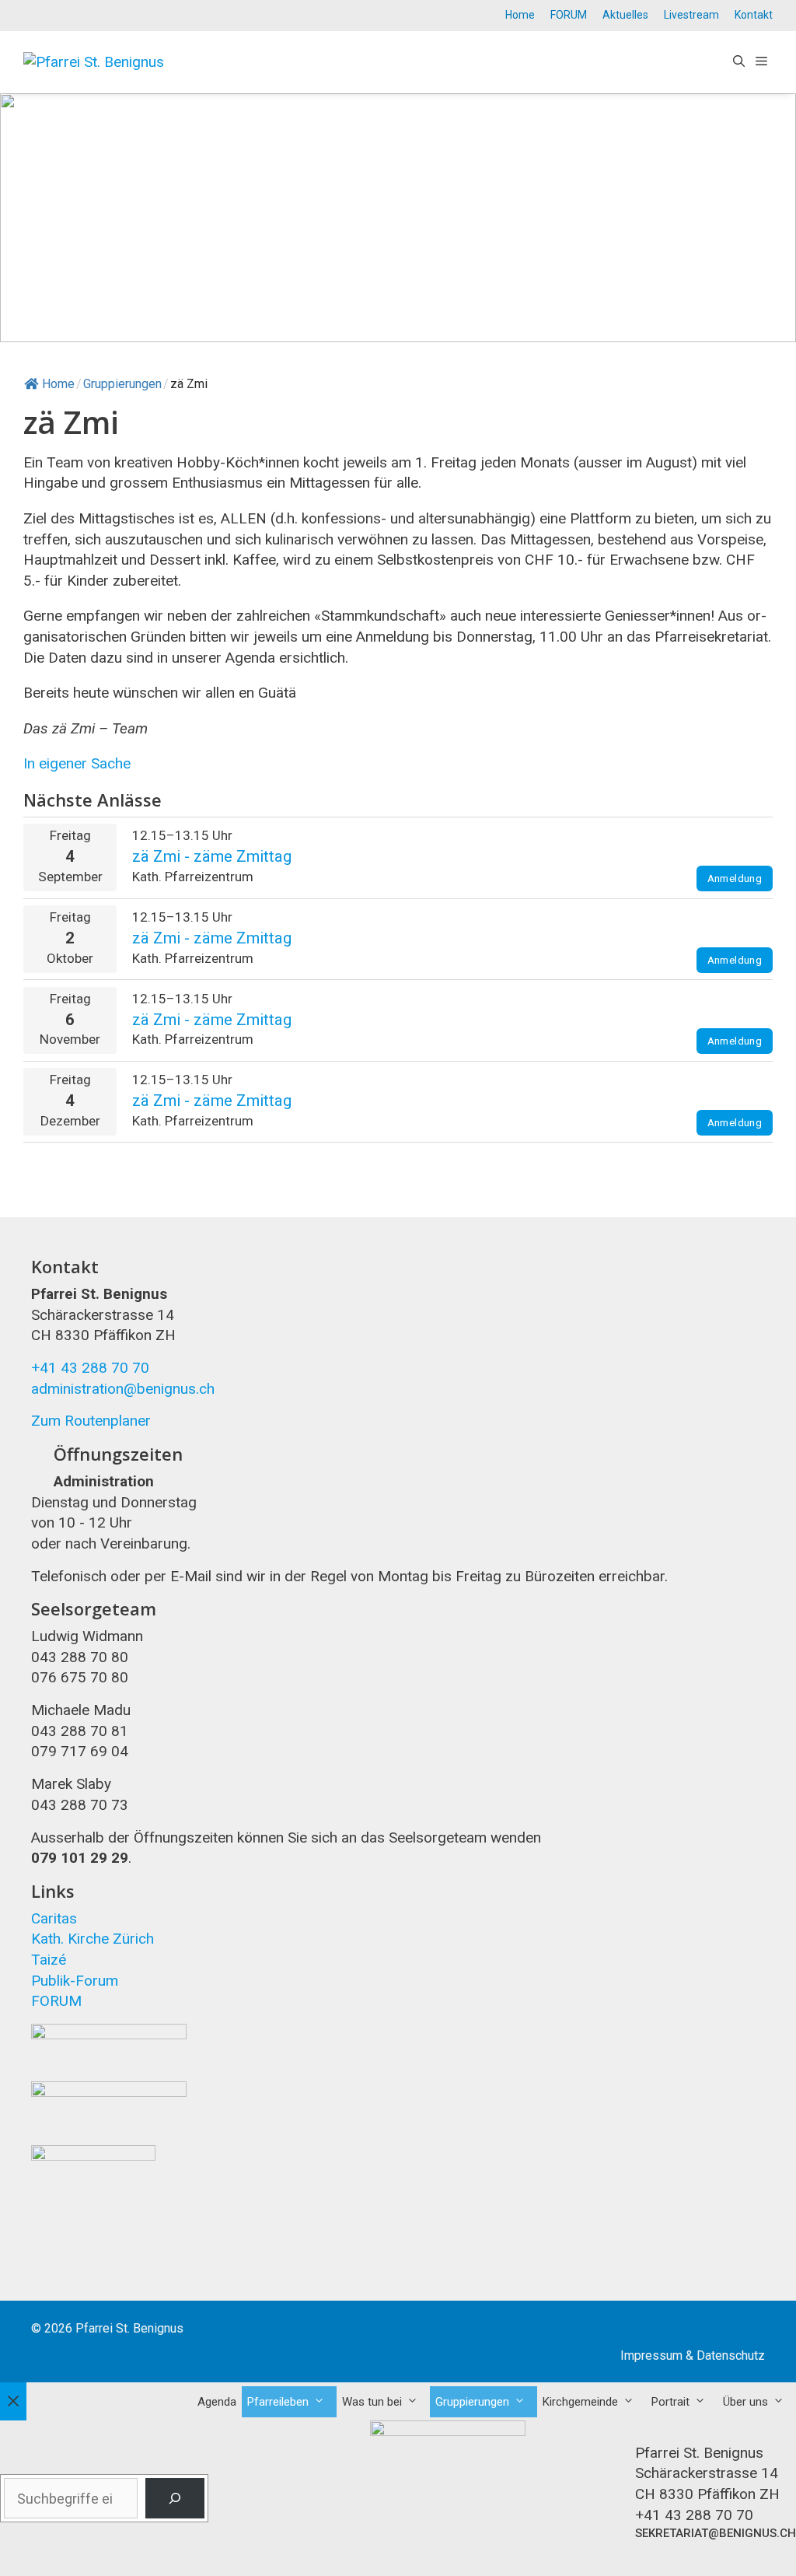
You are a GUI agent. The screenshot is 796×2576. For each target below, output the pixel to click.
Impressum (651, 2355)
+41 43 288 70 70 (90, 1368)
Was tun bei (372, 2402)
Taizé (49, 1960)
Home (520, 15)
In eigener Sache (77, 763)
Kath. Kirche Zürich (93, 1939)
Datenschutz (731, 2355)
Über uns (745, 2402)
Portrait (670, 2402)
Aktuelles (625, 15)
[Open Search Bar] (739, 62)
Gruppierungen (472, 2402)
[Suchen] (175, 2498)
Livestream (691, 15)
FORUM (569, 15)
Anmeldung (735, 878)
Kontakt (754, 15)
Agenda (217, 2402)
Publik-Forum (75, 1981)
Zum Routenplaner (91, 1421)
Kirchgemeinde (580, 2402)
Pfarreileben (278, 2402)
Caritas (54, 1918)
